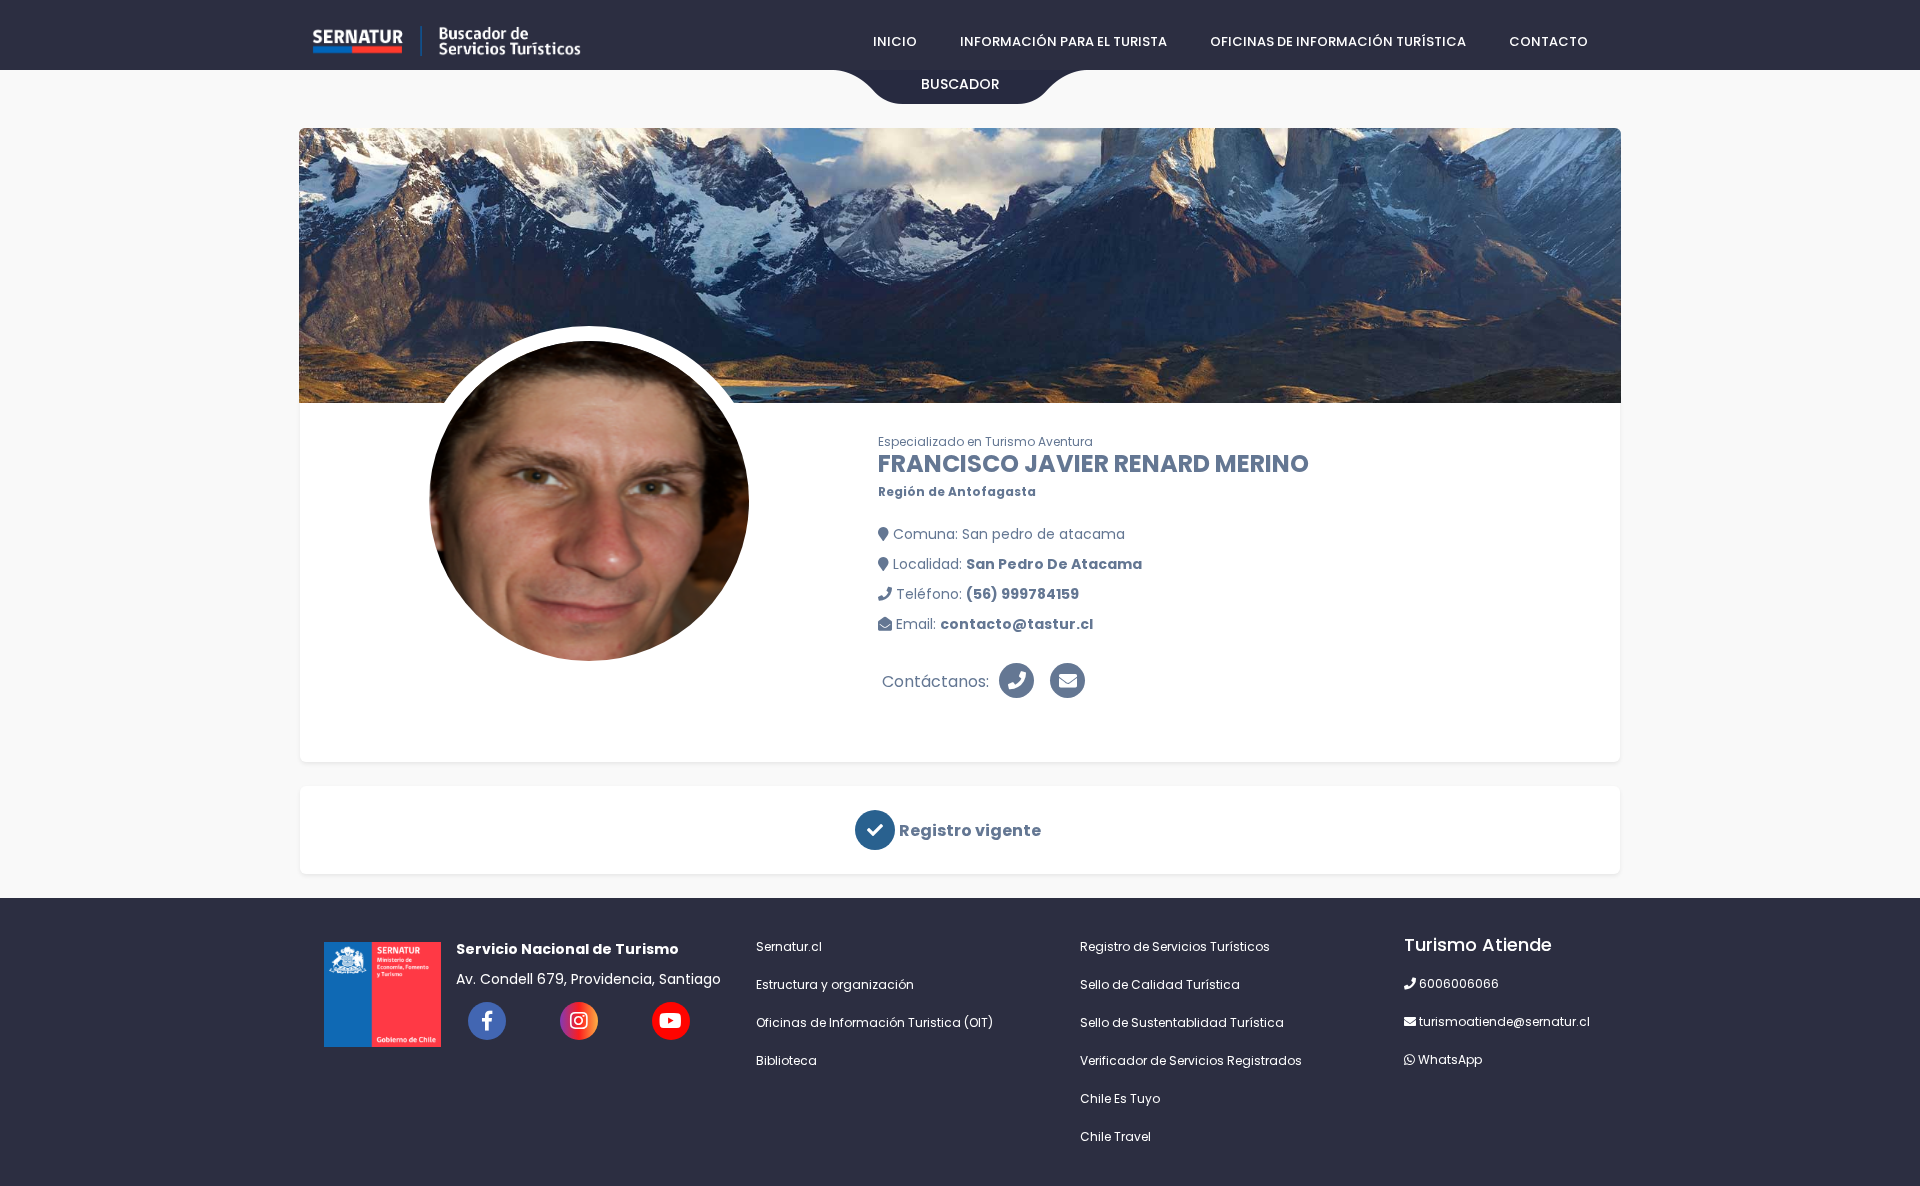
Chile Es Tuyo (1120, 1098)
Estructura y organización (835, 984)
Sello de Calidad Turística (1160, 984)
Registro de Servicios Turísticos (1175, 946)
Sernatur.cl (789, 946)
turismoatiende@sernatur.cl (1503, 1021)
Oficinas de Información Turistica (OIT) (874, 1022)
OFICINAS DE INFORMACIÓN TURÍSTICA (1338, 41)
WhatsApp (1448, 1059)
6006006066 (1457, 983)
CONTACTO (1548, 41)
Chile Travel (1115, 1136)
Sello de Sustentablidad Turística (1182, 1022)
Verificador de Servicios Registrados (1191, 1060)
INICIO (895, 41)
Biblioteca (786, 1060)
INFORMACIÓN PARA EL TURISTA (1063, 41)
